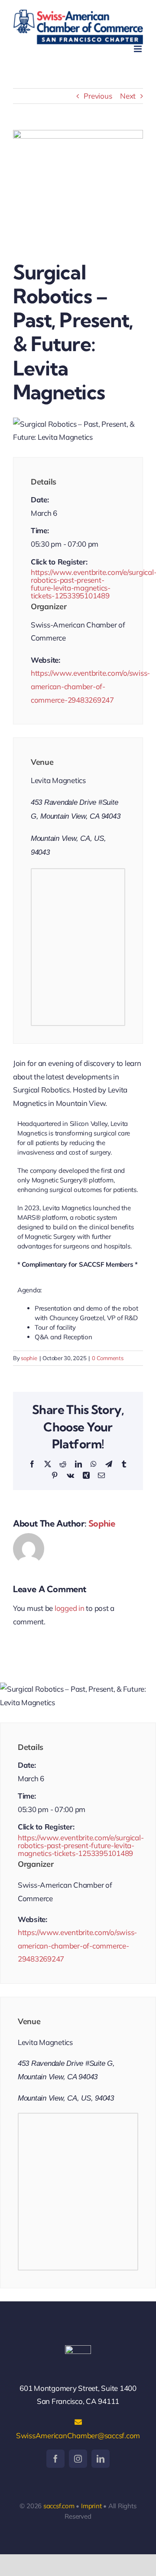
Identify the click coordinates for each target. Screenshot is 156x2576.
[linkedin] (101, 2459)
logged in (70, 1608)
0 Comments (107, 1358)
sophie (29, 1358)
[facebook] (55, 2459)
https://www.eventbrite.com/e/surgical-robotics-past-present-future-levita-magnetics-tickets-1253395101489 (78, 584)
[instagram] (78, 2459)
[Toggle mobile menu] (138, 49)
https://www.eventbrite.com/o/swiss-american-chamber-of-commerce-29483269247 (90, 686)
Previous (98, 96)
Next (128, 96)
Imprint (91, 2506)
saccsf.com (59, 2506)
